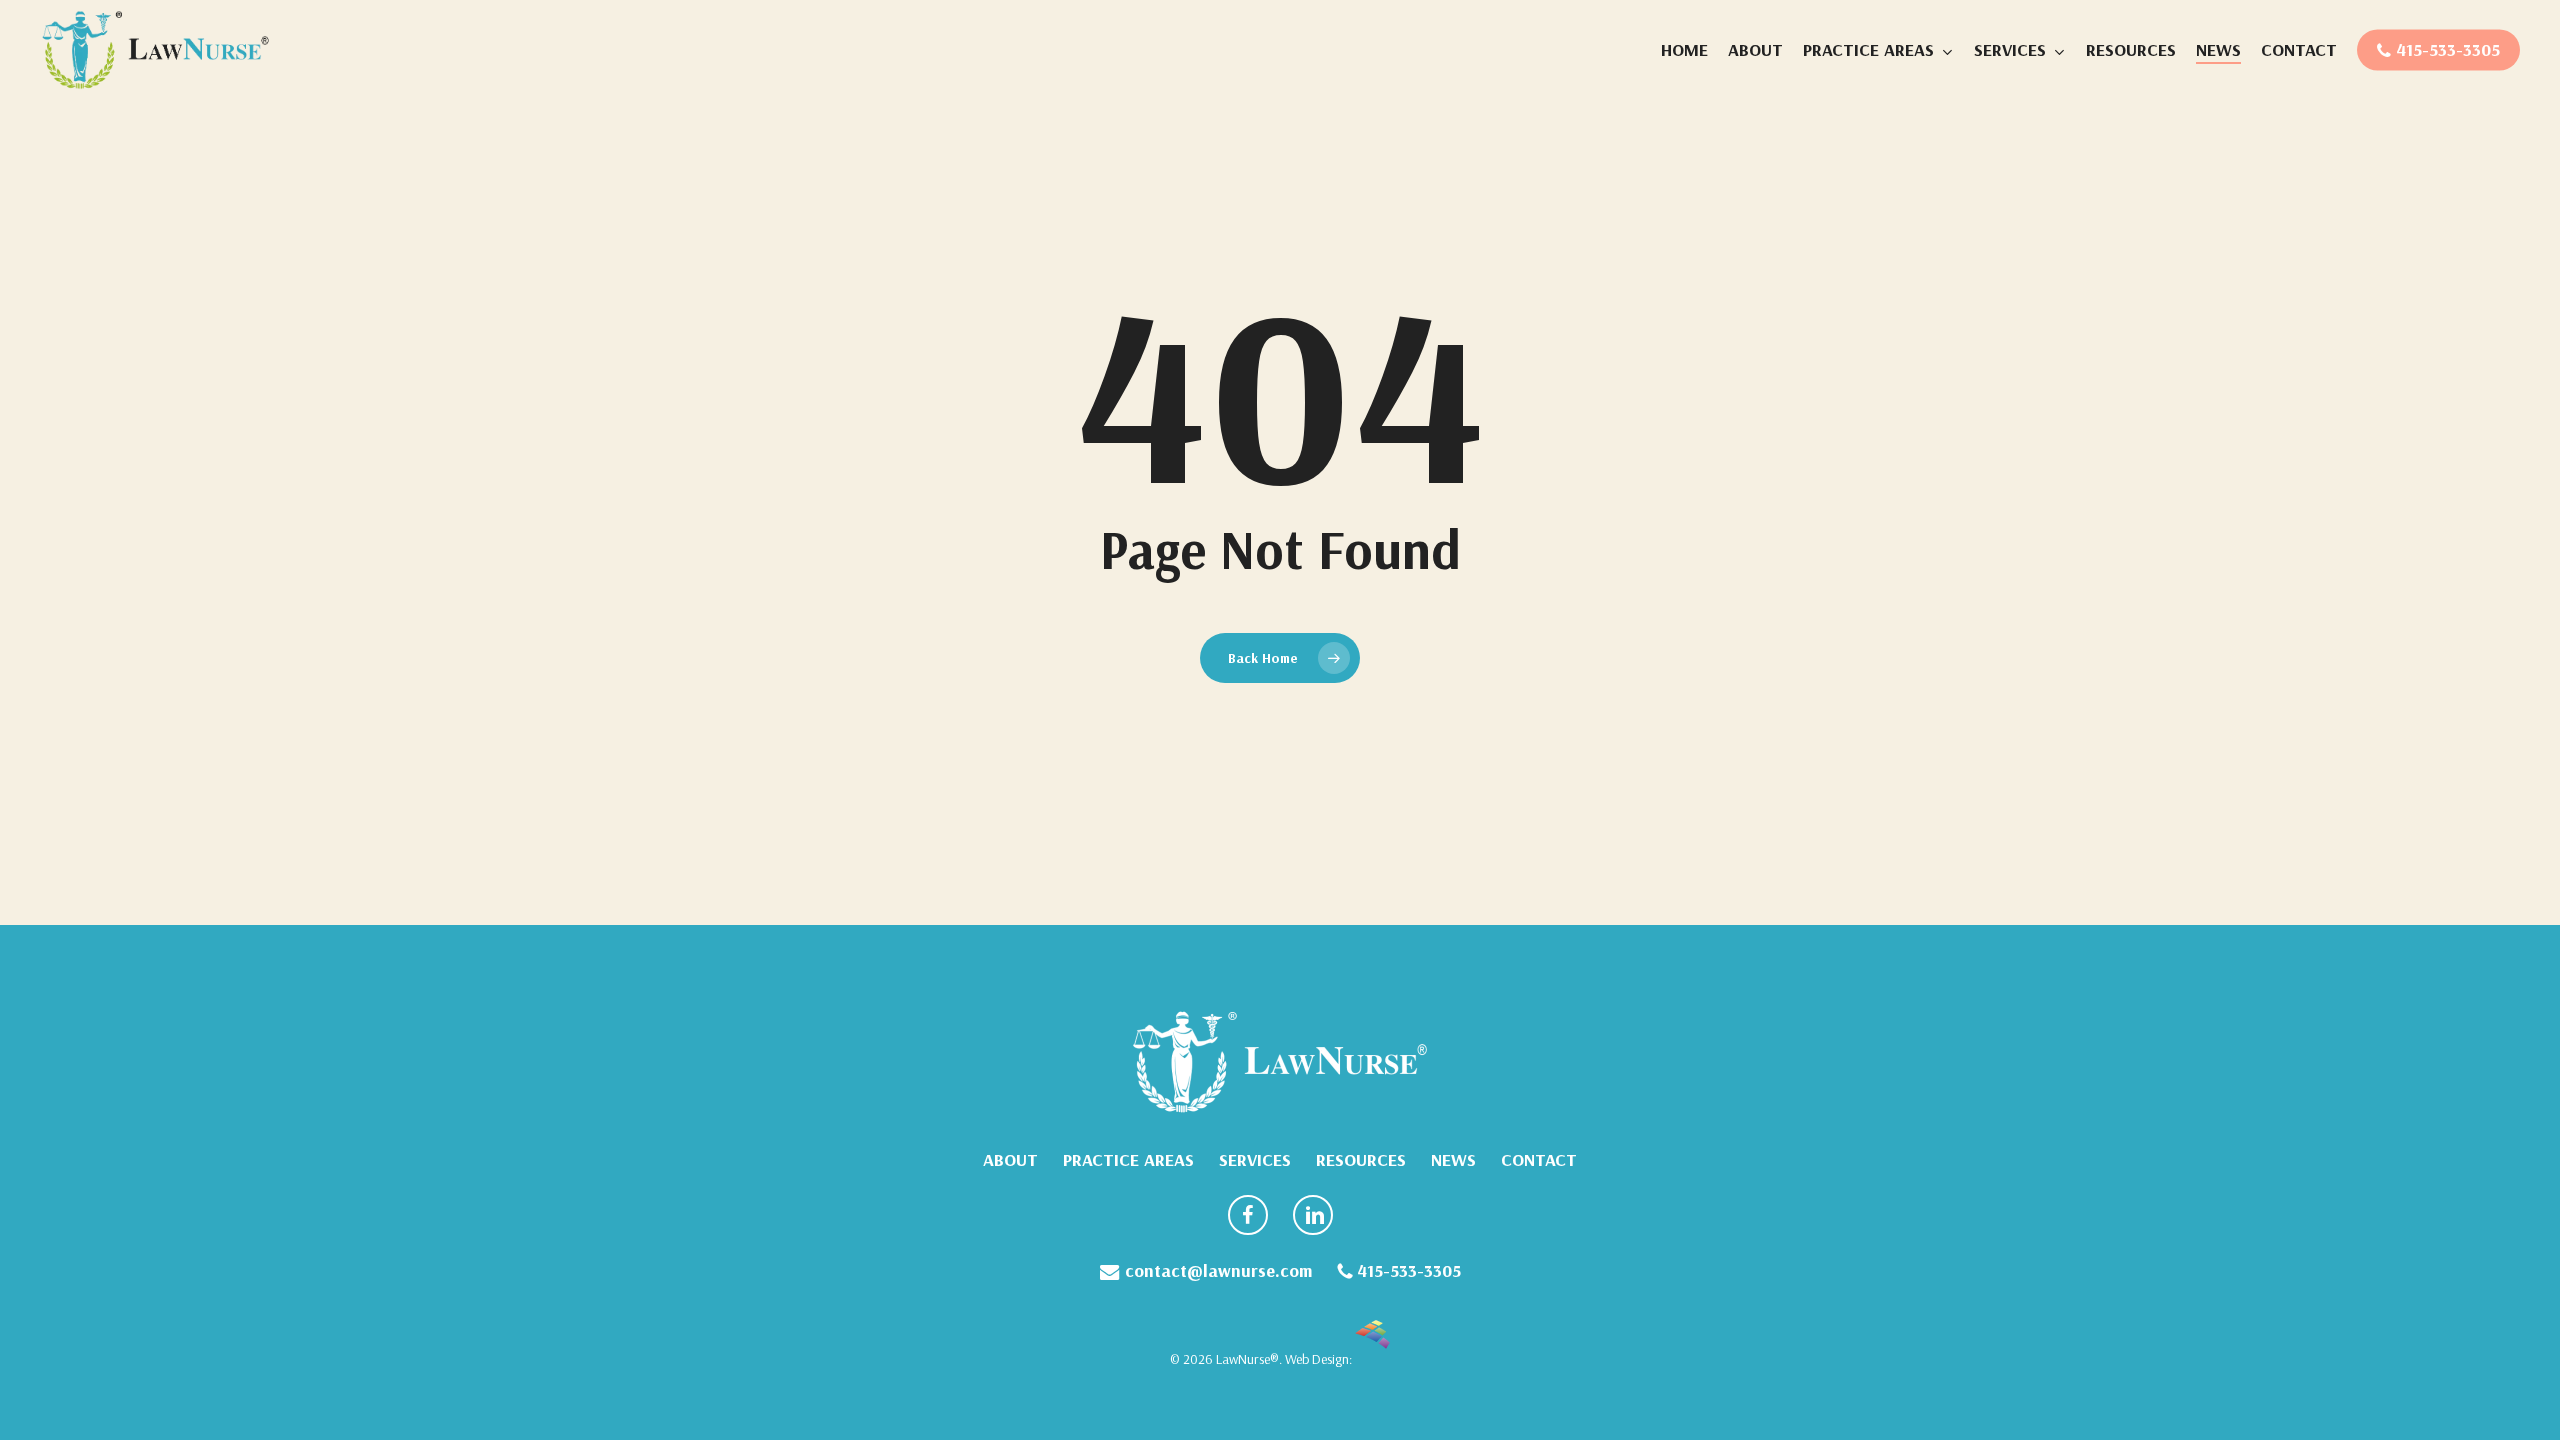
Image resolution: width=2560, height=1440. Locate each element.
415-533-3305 (1406, 1271)
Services (1255, 1160)
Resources (1361, 1160)
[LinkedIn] (1313, 1218)
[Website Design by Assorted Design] (1372, 1359)
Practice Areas (1128, 1160)
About (1010, 1160)
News (1453, 1160)
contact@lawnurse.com (1216, 1271)
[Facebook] (1248, 1218)
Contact (1539, 1160)
